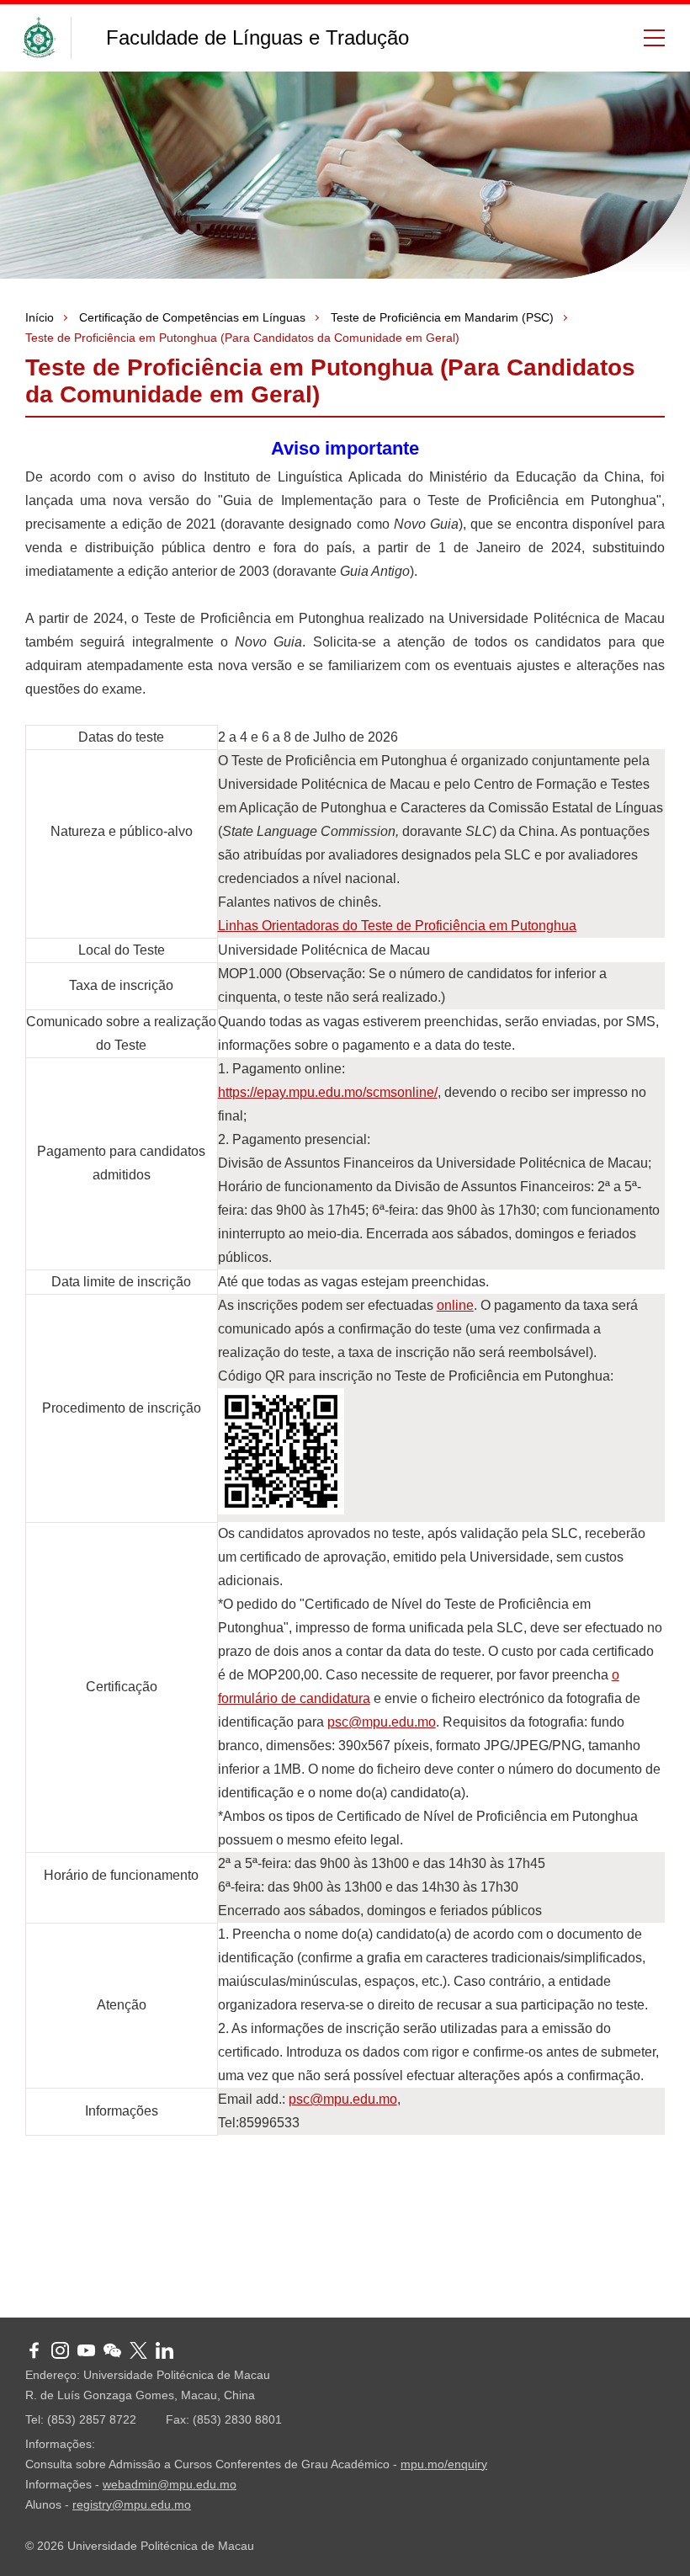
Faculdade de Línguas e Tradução (257, 37)
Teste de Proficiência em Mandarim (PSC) (442, 317)
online (455, 1305)
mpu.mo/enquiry (444, 2464)
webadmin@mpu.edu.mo (170, 2484)
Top (652, 2538)
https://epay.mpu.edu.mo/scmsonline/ (328, 1092)
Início (40, 317)
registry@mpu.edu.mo (132, 2504)
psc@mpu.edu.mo (382, 1722)
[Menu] (648, 38)
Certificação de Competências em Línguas (192, 317)
